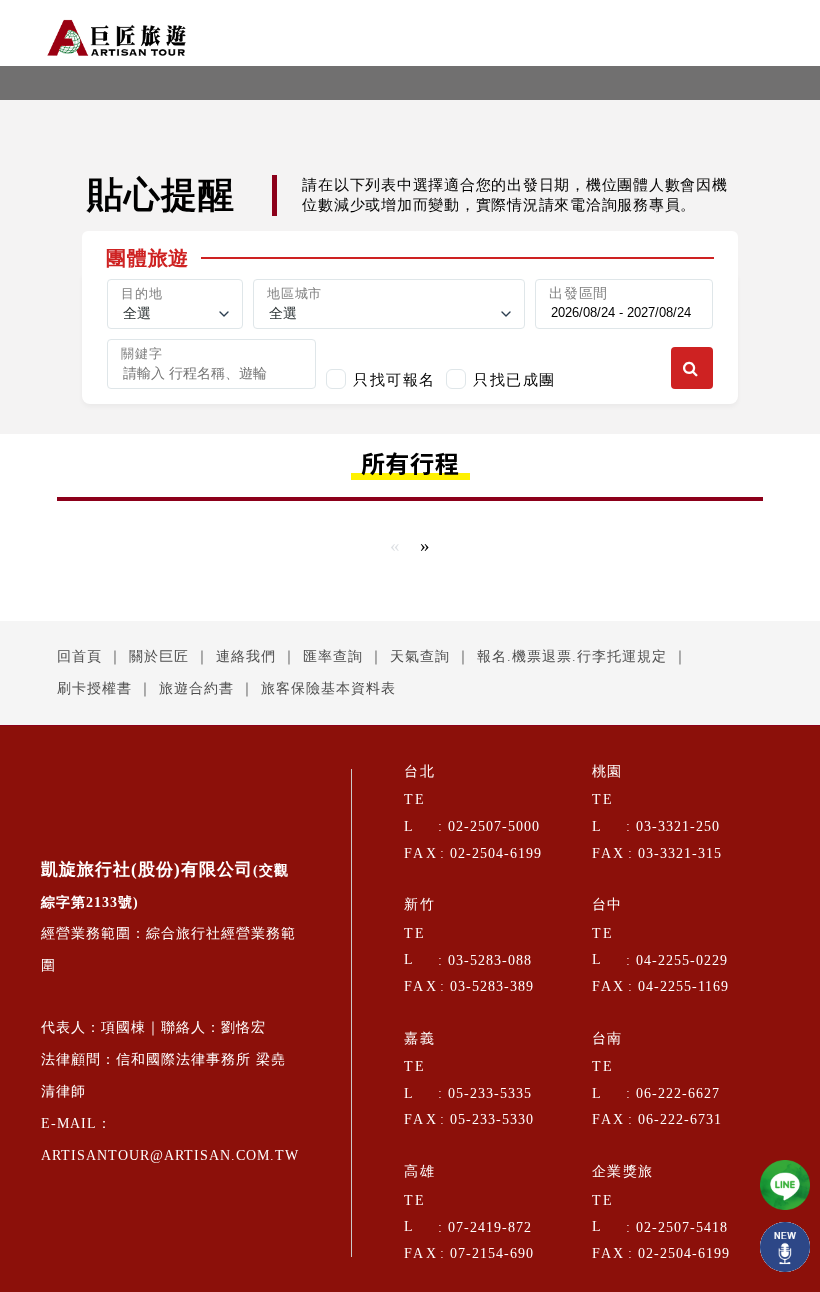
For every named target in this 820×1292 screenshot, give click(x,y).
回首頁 (79, 656)
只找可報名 (394, 379)
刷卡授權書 (94, 688)
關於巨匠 (159, 656)
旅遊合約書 (196, 688)
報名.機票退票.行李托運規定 (572, 656)
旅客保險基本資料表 (328, 688)
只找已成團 (514, 379)
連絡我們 (246, 656)
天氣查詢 (420, 656)
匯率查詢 (333, 656)
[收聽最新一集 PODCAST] (785, 1247)
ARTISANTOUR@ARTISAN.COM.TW (170, 1155)
